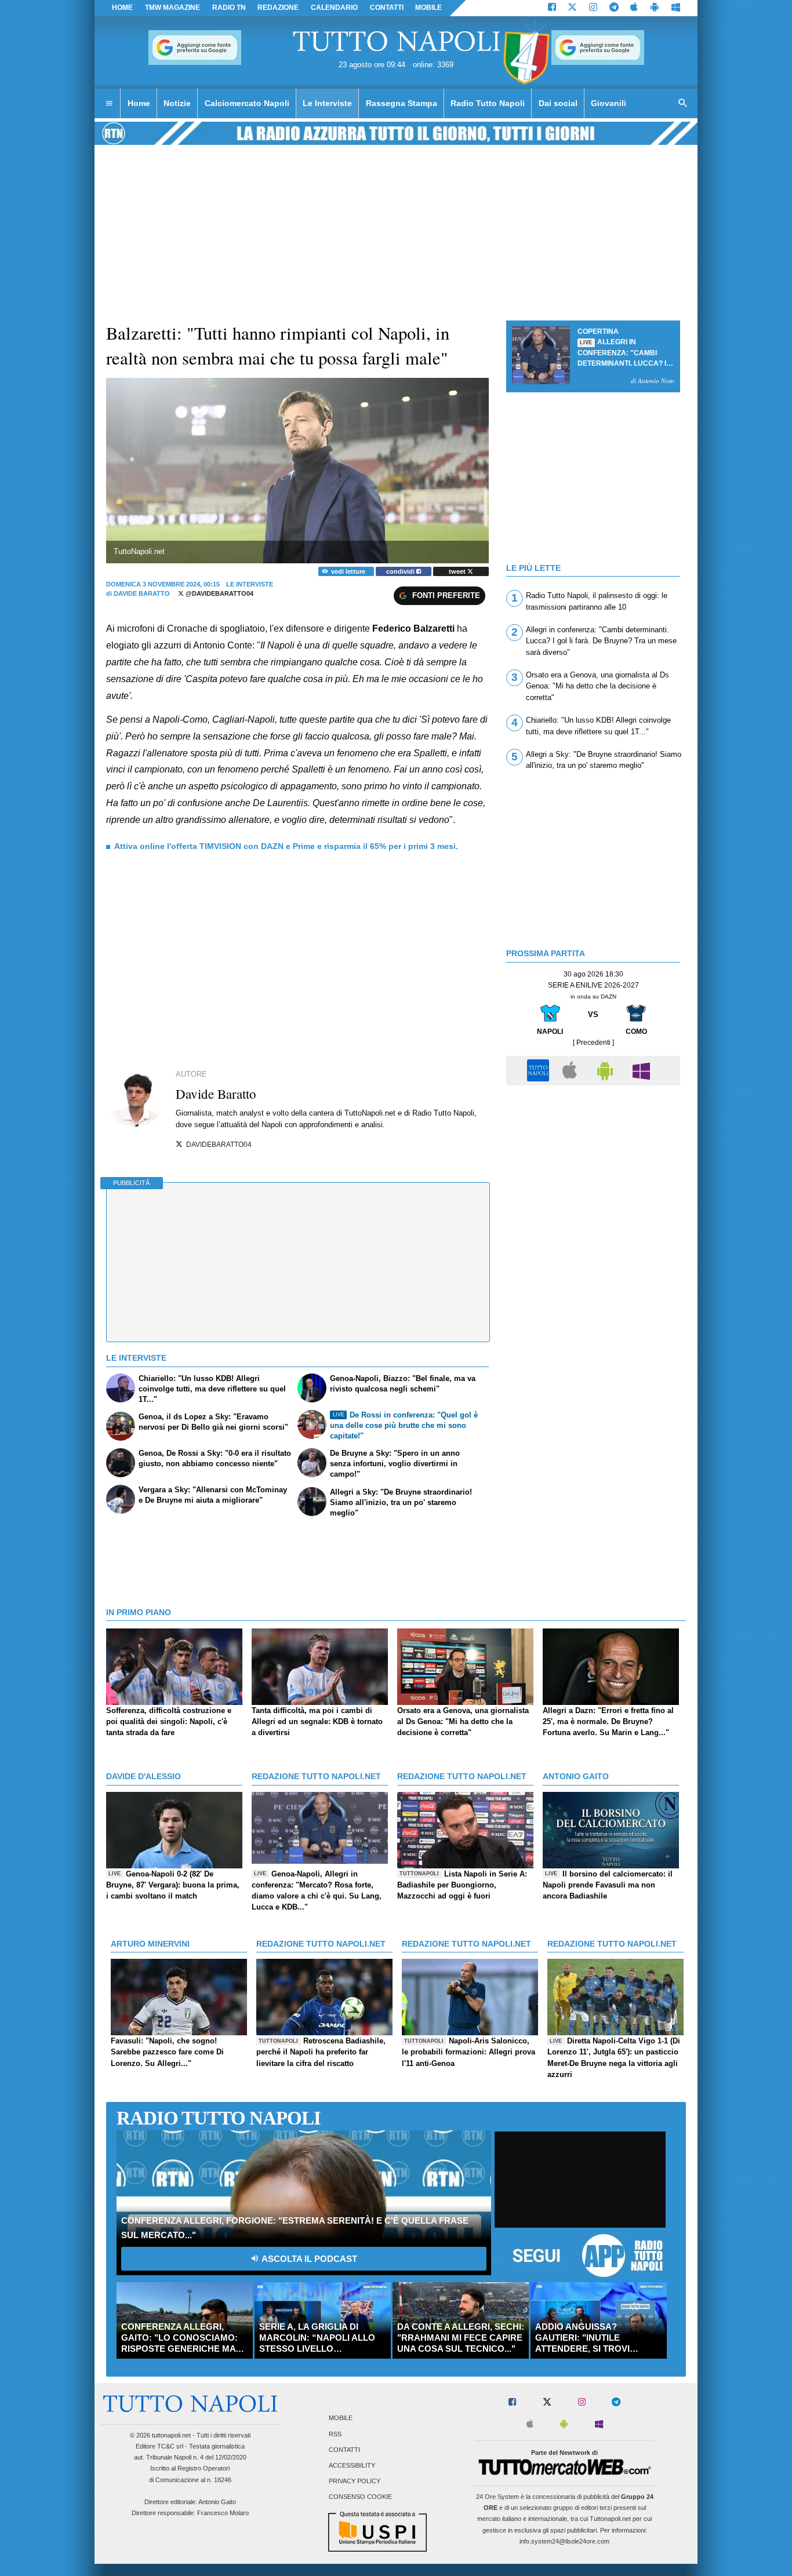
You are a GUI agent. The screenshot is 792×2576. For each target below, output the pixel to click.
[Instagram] (593, 8)
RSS (335, 2434)
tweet (458, 571)
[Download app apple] (635, 8)
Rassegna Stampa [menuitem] (402, 103)
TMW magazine (172, 8)
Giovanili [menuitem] (608, 103)
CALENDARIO (334, 8)
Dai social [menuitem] (558, 103)
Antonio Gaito (217, 2502)
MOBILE (428, 8)
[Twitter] (572, 8)
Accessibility (352, 2465)
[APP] (540, 1070)
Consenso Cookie (360, 2497)
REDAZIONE (278, 8)
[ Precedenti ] (593, 1043)
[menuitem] (109, 104)
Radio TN (229, 8)
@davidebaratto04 (219, 593)
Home (122, 8)
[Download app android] (655, 8)
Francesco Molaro (223, 2513)
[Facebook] (552, 8)
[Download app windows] (676, 8)
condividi (401, 571)
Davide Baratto (142, 593)
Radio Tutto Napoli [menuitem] (488, 103)
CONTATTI (387, 8)
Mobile (341, 2418)
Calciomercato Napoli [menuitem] (247, 103)
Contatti (344, 2450)
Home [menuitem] (139, 103)
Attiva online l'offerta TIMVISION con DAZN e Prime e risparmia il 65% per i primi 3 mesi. (286, 846)
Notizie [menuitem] (177, 103)
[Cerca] (683, 104)
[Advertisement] (593, 1172)
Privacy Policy (355, 2482)
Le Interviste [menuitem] (327, 103)
